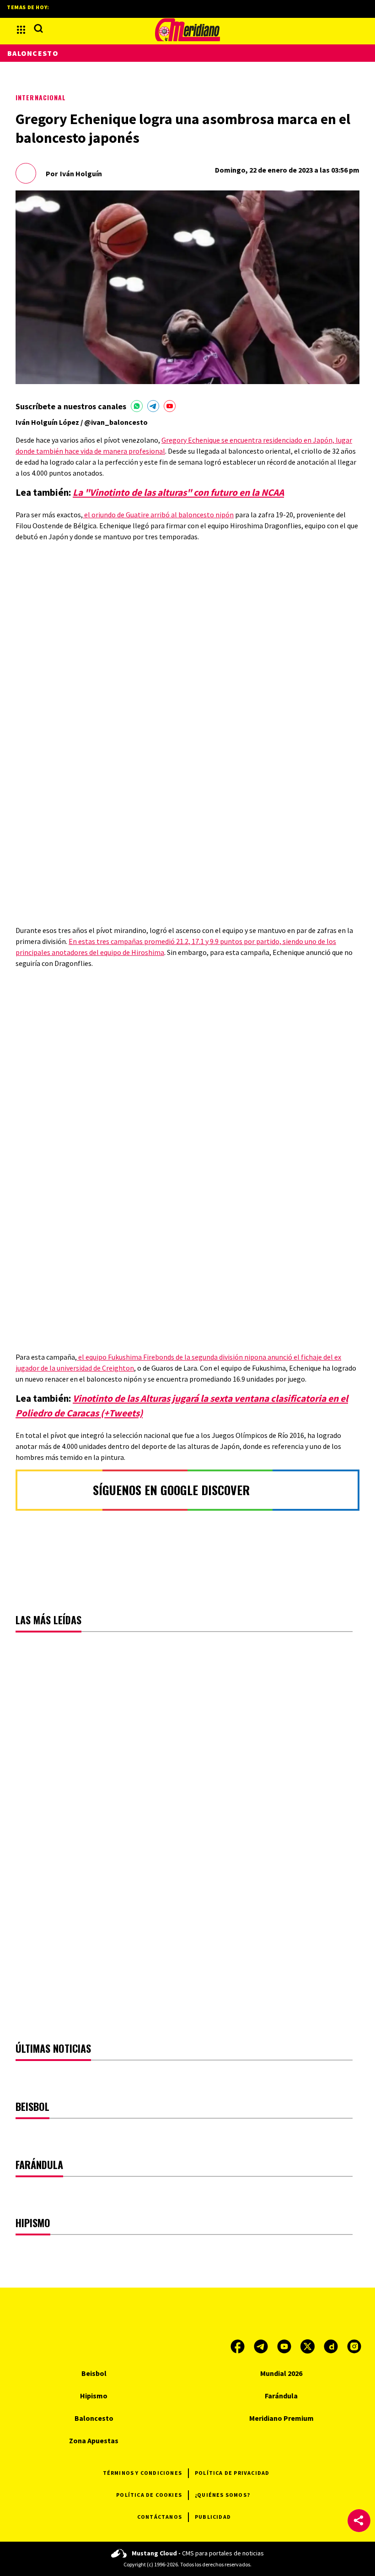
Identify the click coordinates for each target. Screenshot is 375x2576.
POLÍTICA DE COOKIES (149, 2495)
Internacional (41, 97)
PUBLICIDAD (213, 2517)
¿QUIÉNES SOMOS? (222, 2495)
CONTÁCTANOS (160, 2517)
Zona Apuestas (94, 2440)
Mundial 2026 (281, 2373)
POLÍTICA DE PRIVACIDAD (232, 2473)
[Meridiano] (187, 30)
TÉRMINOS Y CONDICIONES (142, 2473)
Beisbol (94, 2373)
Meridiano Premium (281, 2418)
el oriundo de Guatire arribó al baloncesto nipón (158, 515)
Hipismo (94, 2396)
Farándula (281, 2396)
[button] (359, 2521)
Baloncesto (33, 53)
